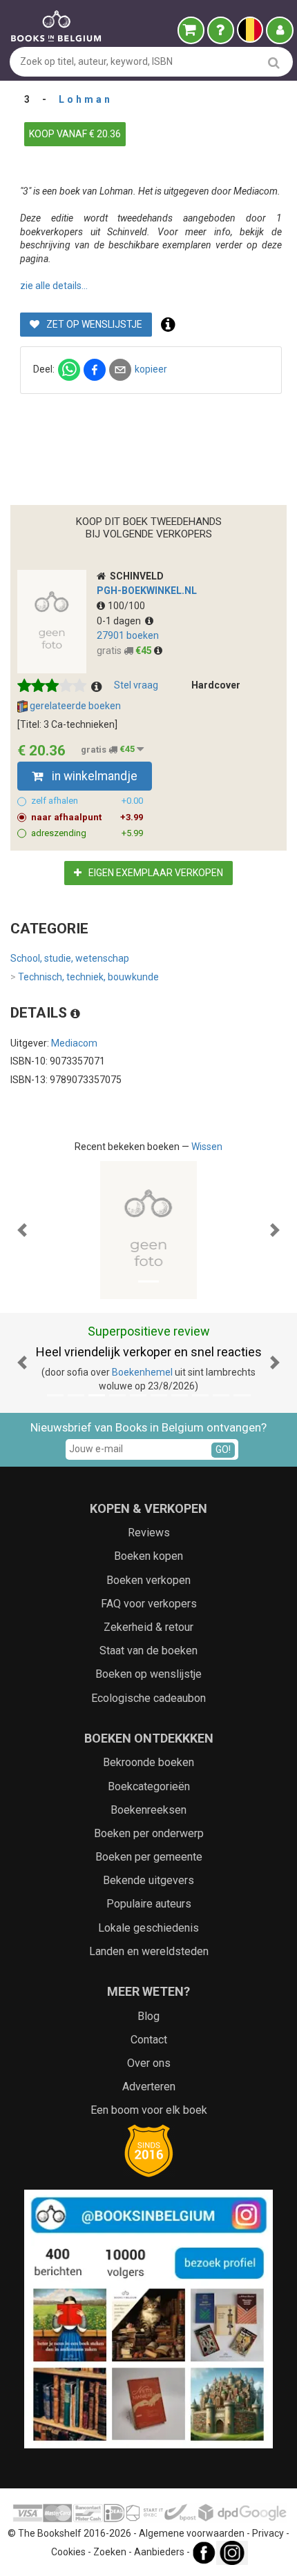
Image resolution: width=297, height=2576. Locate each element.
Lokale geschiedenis (148, 1928)
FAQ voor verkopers (149, 1604)
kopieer (151, 369)
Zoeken (110, 2552)
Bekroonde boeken (148, 1762)
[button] (22, 1230)
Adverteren (149, 2087)
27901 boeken (128, 635)
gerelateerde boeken (74, 706)
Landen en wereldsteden (149, 1951)
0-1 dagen (121, 621)
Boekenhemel (142, 1372)
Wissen (207, 1147)
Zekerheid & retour (148, 1627)
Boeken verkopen (148, 1580)
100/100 (126, 606)
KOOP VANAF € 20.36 (75, 134)
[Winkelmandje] (191, 30)
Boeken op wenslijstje (148, 1674)
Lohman (86, 99)
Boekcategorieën (149, 1786)
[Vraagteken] (221, 30)
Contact (149, 2040)
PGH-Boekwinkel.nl (147, 591)
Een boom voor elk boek (149, 2110)
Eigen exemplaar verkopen (155, 873)
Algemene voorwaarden (192, 2533)
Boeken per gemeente (149, 1857)
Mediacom (74, 1043)
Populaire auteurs (149, 1904)
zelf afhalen (87, 801)
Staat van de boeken (148, 1651)
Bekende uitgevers (148, 1880)
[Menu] (280, 30)
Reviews (149, 1533)
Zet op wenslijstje (93, 324)
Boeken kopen (148, 1556)
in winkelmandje (93, 776)
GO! (223, 1449)
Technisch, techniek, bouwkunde (85, 977)
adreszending (87, 833)
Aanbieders (159, 2552)
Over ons (149, 2063)
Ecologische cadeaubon (148, 1698)
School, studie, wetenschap (70, 958)
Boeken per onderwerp (149, 1833)
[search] (274, 62)
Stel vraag (136, 685)
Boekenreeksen (148, 1810)
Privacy (268, 2533)
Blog (148, 2016)
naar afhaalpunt (87, 817)
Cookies (68, 2552)
